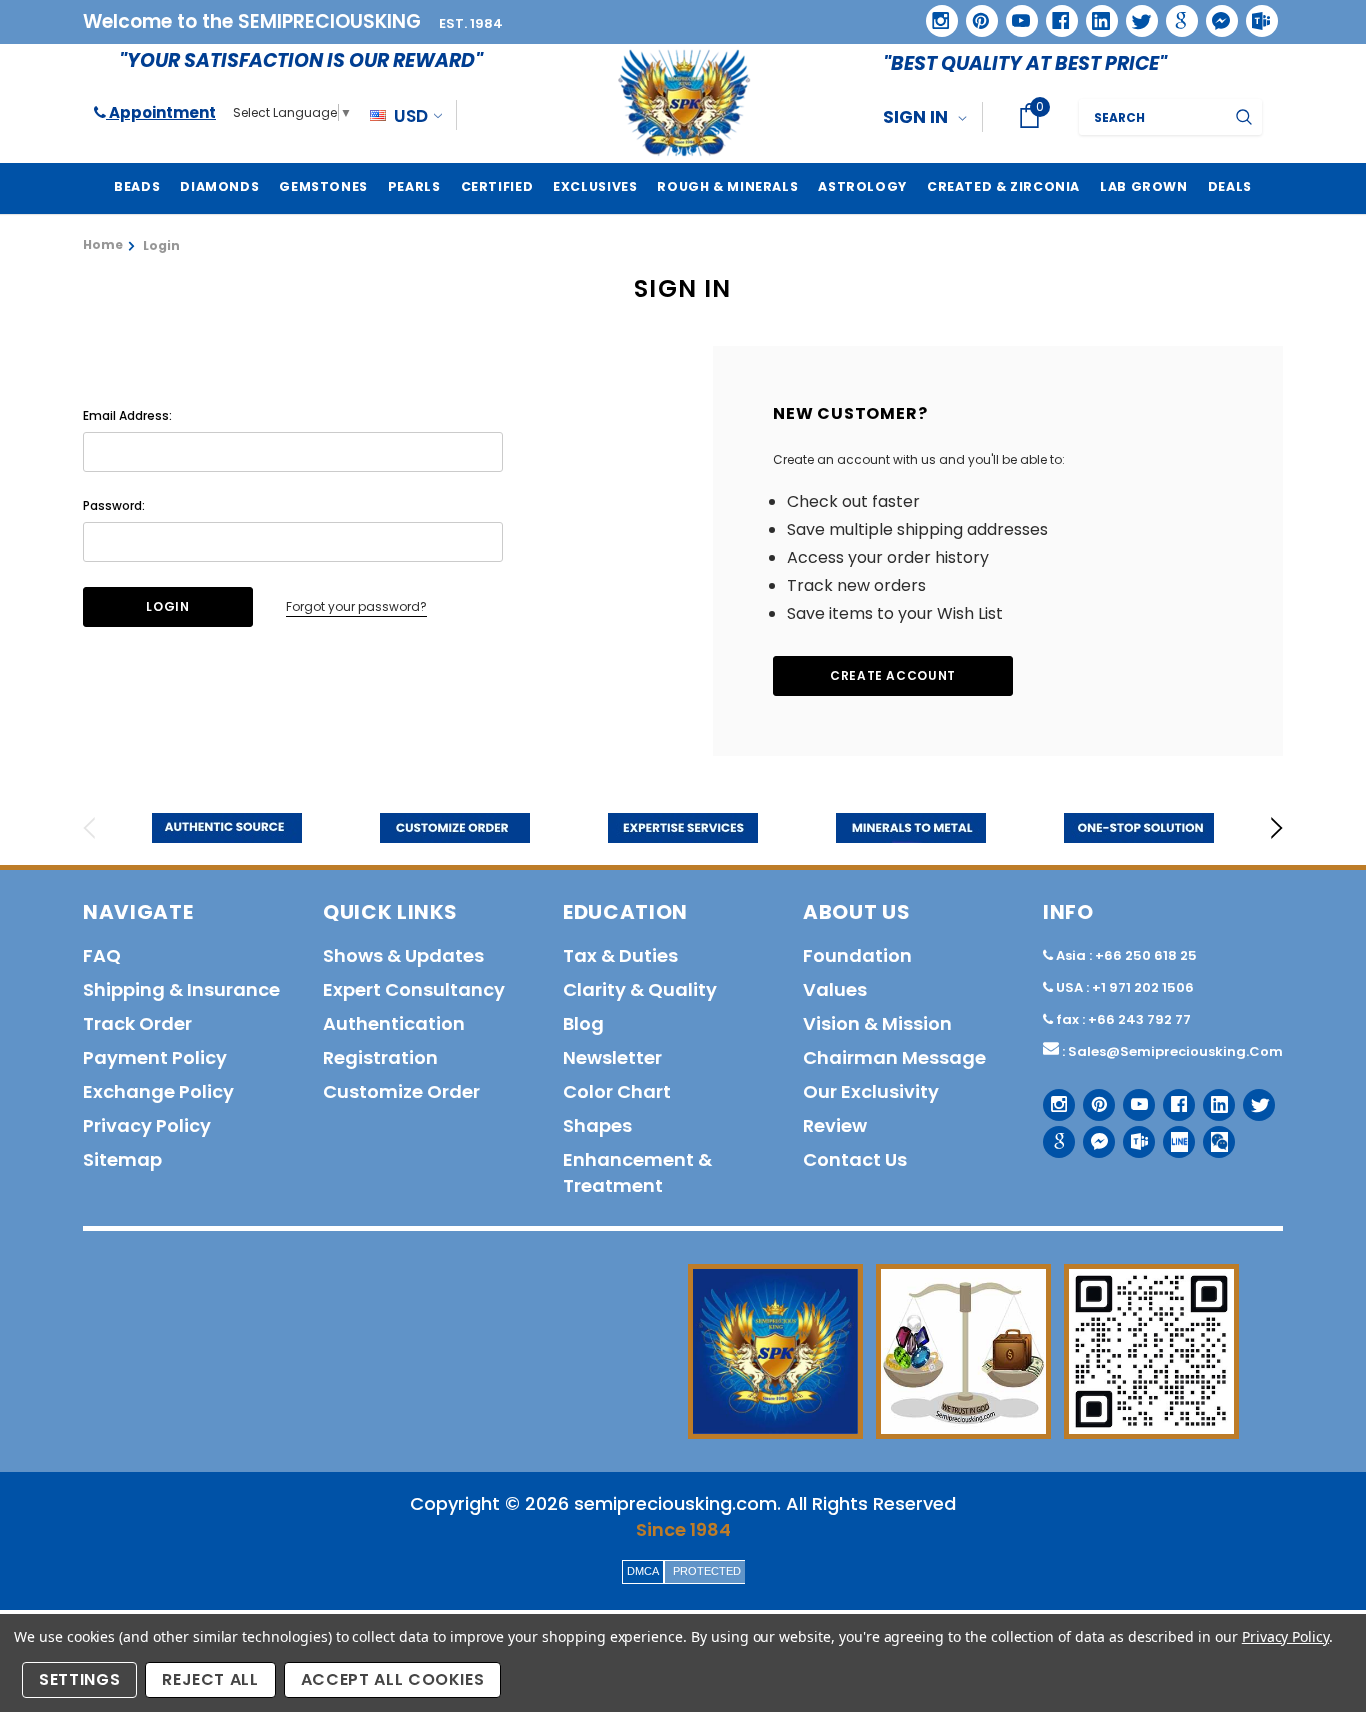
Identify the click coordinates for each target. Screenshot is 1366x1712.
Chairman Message (894, 1057)
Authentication (394, 1023)
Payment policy (155, 1057)
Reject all (210, 1679)
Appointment (161, 112)
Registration (380, 1057)
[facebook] (1054, 13)
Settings (79, 1679)
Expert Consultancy (414, 989)
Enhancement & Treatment (637, 1172)
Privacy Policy (1285, 1636)
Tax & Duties (620, 955)
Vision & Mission (877, 1023)
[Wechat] (1211, 1134)
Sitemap (122, 1159)
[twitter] (1135, 14)
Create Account (893, 675)
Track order (137, 1023)
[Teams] (1255, 14)
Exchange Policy (158, 1091)
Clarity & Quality (640, 989)
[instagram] (934, 13)
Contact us (855, 1159)
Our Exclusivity (871, 1091)
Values (835, 989)
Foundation (857, 955)
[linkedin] (1095, 14)
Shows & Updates (403, 955)
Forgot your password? (356, 606)
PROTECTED (707, 1571)
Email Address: (127, 415)
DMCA (643, 1571)
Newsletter (612, 1057)
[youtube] (1015, 14)
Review (835, 1125)
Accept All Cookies (393, 1679)
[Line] (1171, 1134)
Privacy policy (147, 1125)
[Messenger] (1215, 14)
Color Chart (617, 1091)
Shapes (597, 1125)
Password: (114, 505)
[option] (227, 828)
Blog (583, 1023)
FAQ (102, 955)
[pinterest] (975, 14)
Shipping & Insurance (181, 989)
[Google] (1175, 14)
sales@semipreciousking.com (1175, 1051)
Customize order (401, 1091)
